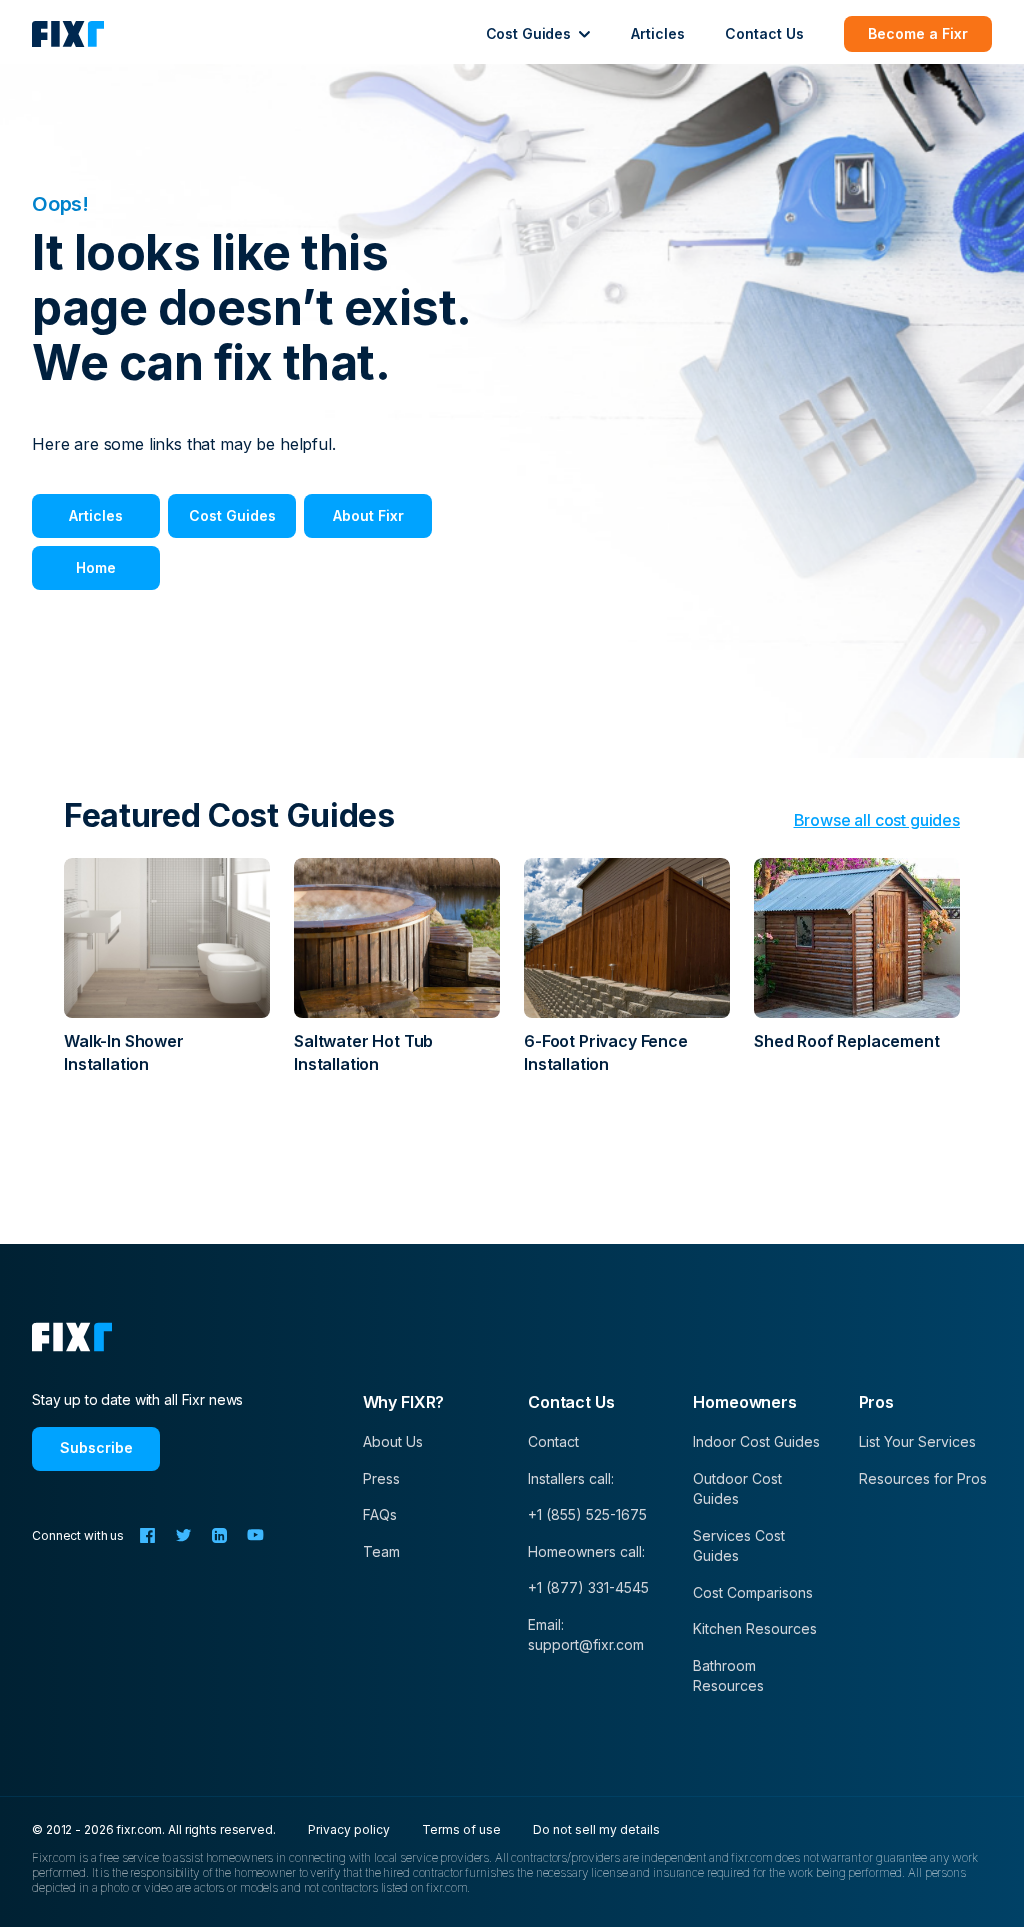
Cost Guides (232, 515)
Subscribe (96, 1447)
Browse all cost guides (877, 820)
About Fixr (368, 515)
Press (381, 1478)
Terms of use (461, 1829)
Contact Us (764, 33)
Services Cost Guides (739, 1545)
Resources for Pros (923, 1478)
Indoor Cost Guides (756, 1441)
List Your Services (917, 1441)
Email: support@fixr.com (586, 1634)
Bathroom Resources (728, 1675)
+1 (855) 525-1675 (587, 1514)
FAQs (380, 1514)
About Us (393, 1441)
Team (381, 1551)
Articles (658, 33)
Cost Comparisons (753, 1592)
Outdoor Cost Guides (737, 1488)
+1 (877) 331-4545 (588, 1587)
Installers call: (571, 1478)
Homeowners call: (586, 1551)
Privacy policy (349, 1829)
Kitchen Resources (755, 1628)
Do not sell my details (596, 1829)
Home (96, 567)
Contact (553, 1441)
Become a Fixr (918, 33)
